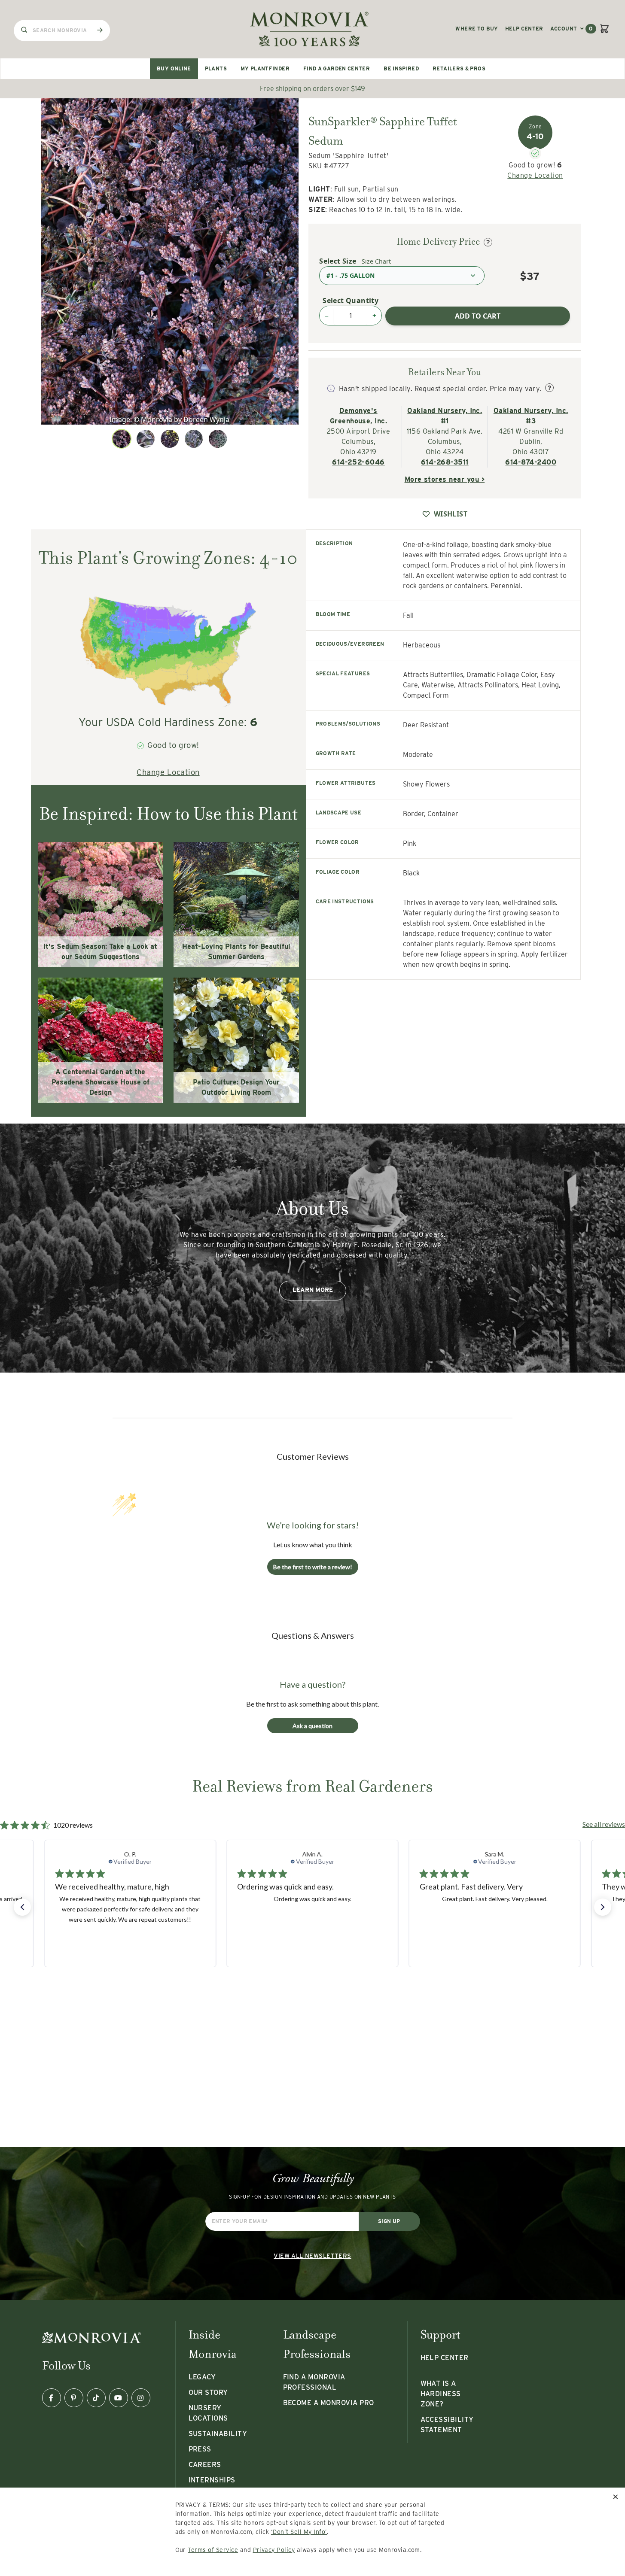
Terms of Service (213, 2550)
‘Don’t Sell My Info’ (299, 2532)
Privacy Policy (274, 2550)
